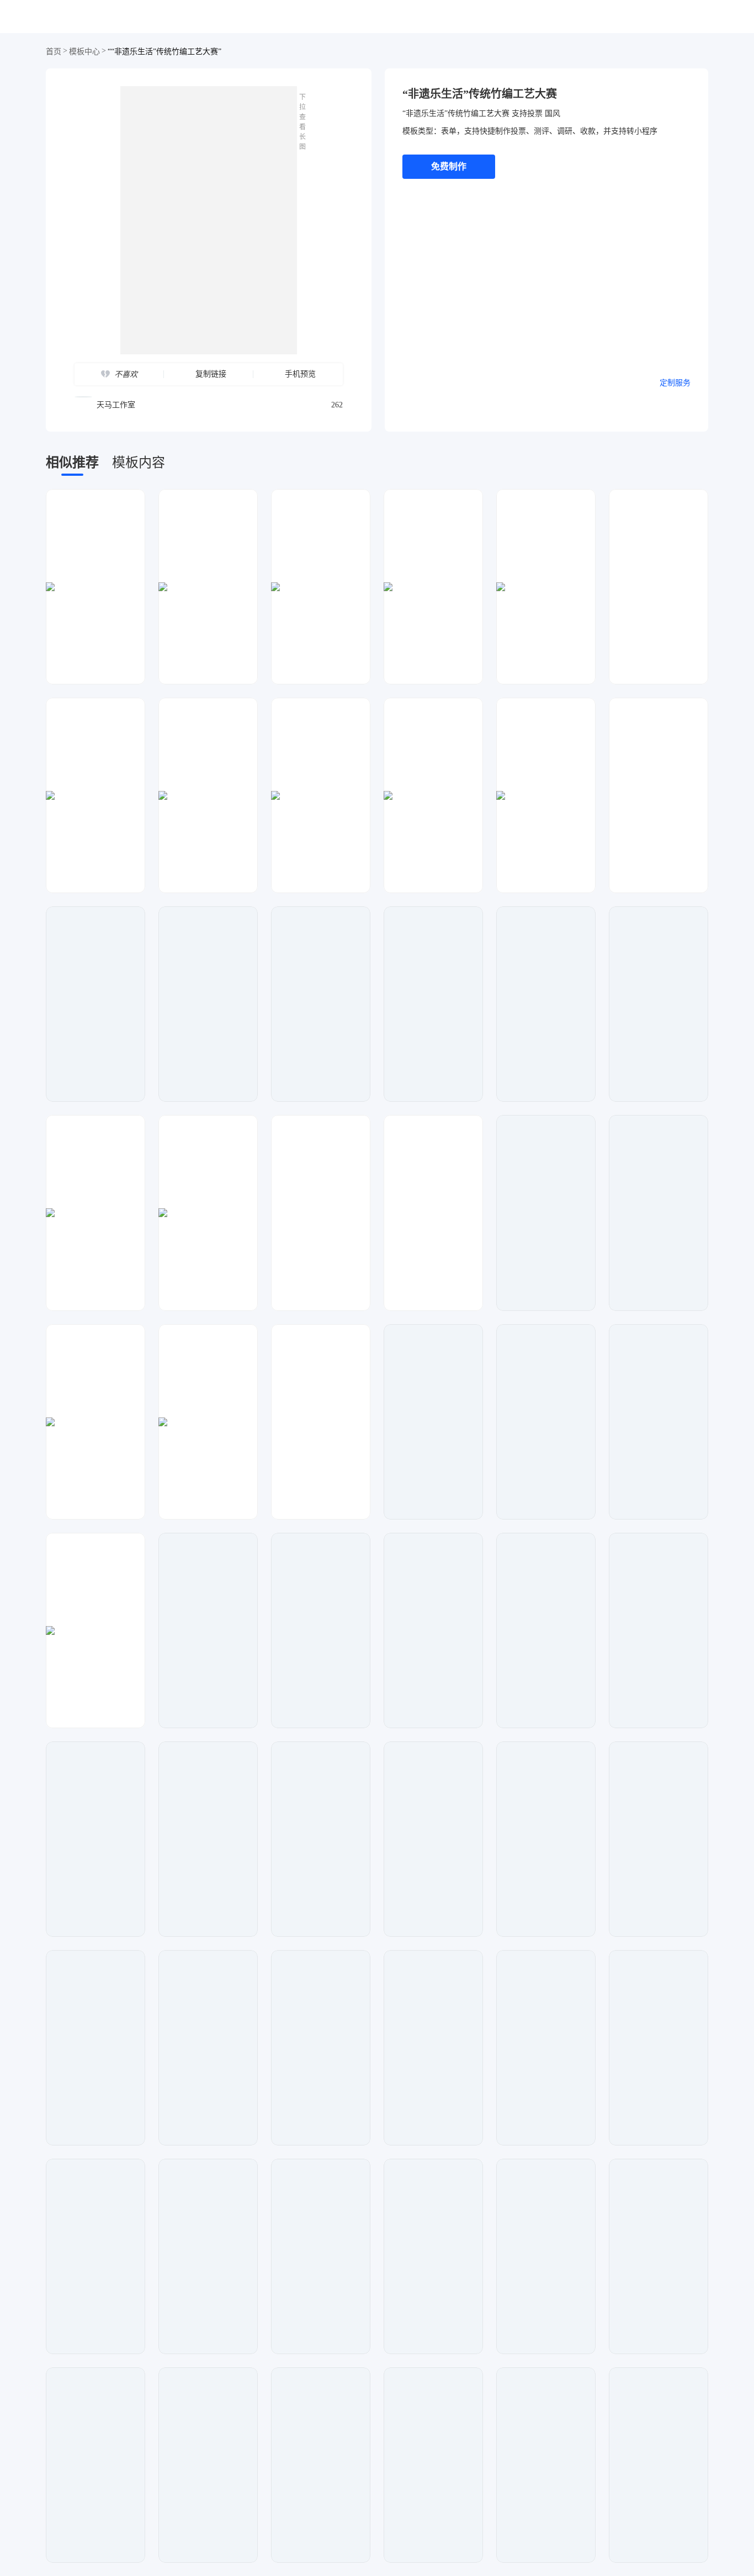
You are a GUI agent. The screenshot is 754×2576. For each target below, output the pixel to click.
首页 (54, 52)
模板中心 (84, 52)
